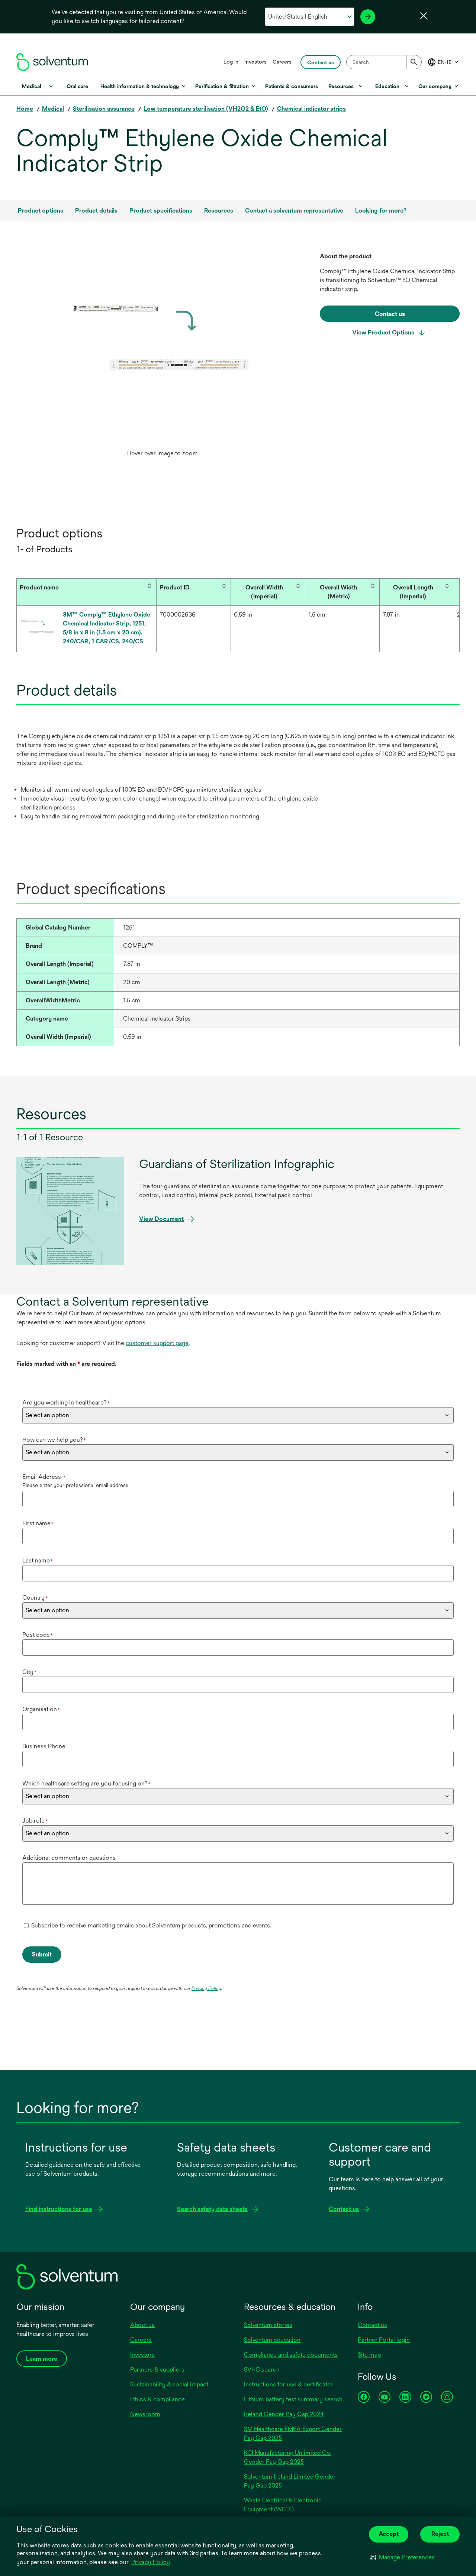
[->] (368, 17)
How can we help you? (54, 1440)
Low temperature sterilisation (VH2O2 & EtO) (206, 109)
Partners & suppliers (157, 2370)
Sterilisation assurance (104, 109)
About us (142, 2325)
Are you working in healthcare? (66, 1402)
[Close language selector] (424, 16)
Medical (53, 109)
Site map (369, 2355)
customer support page (157, 1343)
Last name (38, 1560)
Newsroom (145, 2414)
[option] (162, 356)
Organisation (41, 1709)
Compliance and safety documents (291, 2355)
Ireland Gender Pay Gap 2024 (284, 2414)
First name (38, 1523)
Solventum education (272, 2340)
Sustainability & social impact (169, 2384)
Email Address (44, 1477)
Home (25, 109)
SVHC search (262, 2370)
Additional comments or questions (69, 1858)
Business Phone (44, 1746)
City (29, 1672)
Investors (255, 62)
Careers (282, 62)
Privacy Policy (151, 2562)
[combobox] (384, 62)
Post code (38, 1635)
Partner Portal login (384, 2340)
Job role (35, 1821)
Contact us (372, 2325)
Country (35, 1598)
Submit (42, 1954)
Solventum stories (268, 2325)
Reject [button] (440, 2534)
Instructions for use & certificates (289, 2384)
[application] (162, 349)
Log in (231, 62)
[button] (403, 2557)
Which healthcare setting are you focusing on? (86, 1783)
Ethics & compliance (157, 2399)
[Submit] (414, 62)
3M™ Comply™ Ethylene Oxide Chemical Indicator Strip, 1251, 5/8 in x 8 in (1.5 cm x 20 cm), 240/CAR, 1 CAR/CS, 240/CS (107, 628)
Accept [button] (389, 2534)
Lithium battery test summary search (293, 2399)
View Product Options (384, 332)
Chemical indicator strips (311, 109)
